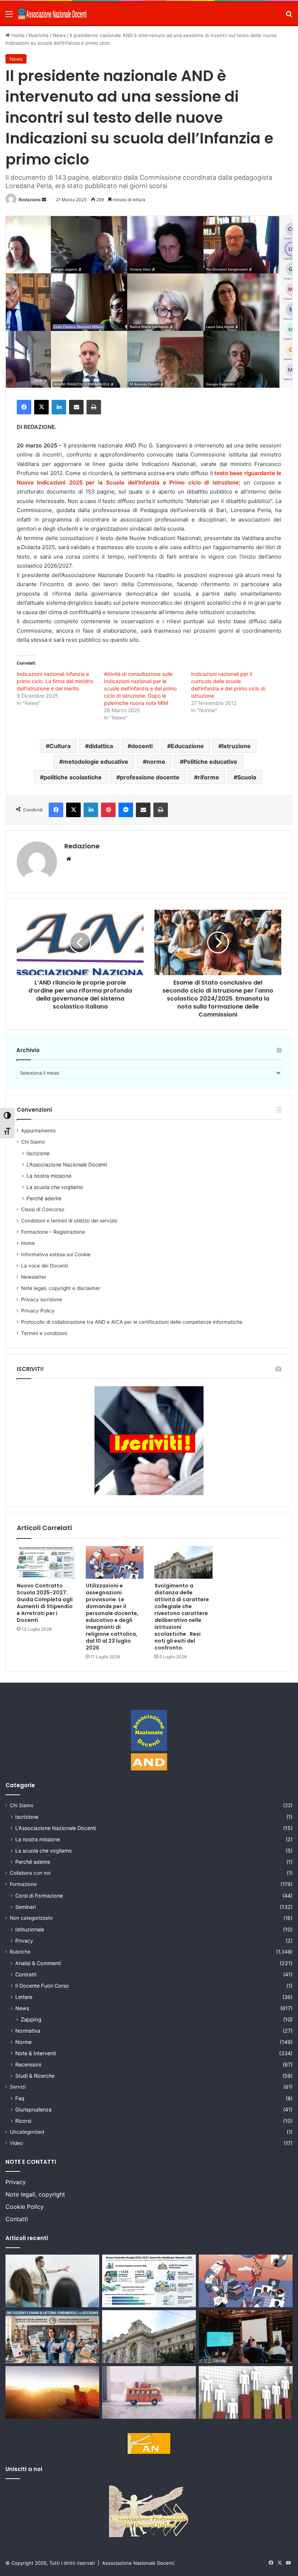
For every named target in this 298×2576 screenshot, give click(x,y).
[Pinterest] (108, 810)
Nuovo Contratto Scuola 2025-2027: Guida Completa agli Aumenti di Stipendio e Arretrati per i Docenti (45, 1603)
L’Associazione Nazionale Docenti (67, 1165)
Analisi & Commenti (38, 1963)
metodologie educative (96, 762)
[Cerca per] (289, 17)
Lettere (24, 1997)
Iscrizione (38, 1153)
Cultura (60, 746)
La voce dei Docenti (45, 1266)
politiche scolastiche (73, 777)
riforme (208, 777)
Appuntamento (38, 1131)
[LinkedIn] (59, 407)
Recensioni (28, 2064)
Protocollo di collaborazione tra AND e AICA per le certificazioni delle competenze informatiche (132, 1322)
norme (156, 762)
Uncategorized (27, 2132)
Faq (20, 2098)
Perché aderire (44, 1198)
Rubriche (39, 35)
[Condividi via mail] (76, 407)
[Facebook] (24, 407)
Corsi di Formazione (39, 1896)
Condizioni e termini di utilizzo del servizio (69, 1221)
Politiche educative (210, 762)
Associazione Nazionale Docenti (138, 2563)
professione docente (150, 777)
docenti (142, 746)
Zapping (31, 2019)
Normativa (28, 2031)
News (59, 35)
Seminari (25, 1907)
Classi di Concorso (43, 1209)
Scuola (247, 777)
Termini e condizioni (44, 1333)
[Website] (69, 859)
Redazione (30, 200)
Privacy (24, 1941)
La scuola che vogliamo (55, 1187)
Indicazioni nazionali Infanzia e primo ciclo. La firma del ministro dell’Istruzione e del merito (55, 681)
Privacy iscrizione (42, 1299)
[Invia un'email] (44, 200)
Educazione (187, 746)
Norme (23, 2042)
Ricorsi (23, 2121)
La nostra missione (49, 1176)
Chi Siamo (33, 1142)
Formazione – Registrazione (53, 1232)
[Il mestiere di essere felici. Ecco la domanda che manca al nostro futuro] (52, 2393)
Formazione (23, 1884)
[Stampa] (94, 407)
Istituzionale (30, 1929)
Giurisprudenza (33, 2110)
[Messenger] (126, 810)
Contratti (26, 1974)
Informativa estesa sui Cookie (56, 1254)
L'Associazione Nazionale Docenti (56, 1828)
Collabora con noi (30, 1873)
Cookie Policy (25, 2207)
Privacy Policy (38, 1311)
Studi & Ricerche (35, 2076)
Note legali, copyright (35, 2194)
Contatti (17, 2219)
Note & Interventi (36, 2053)
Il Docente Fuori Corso (42, 1986)
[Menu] (9, 17)
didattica (101, 746)
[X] (41, 407)
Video (16, 2143)
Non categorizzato (31, 1918)
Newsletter (34, 1277)
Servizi (18, 2087)
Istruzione (236, 746)
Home (17, 35)
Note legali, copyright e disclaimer (61, 1288)
